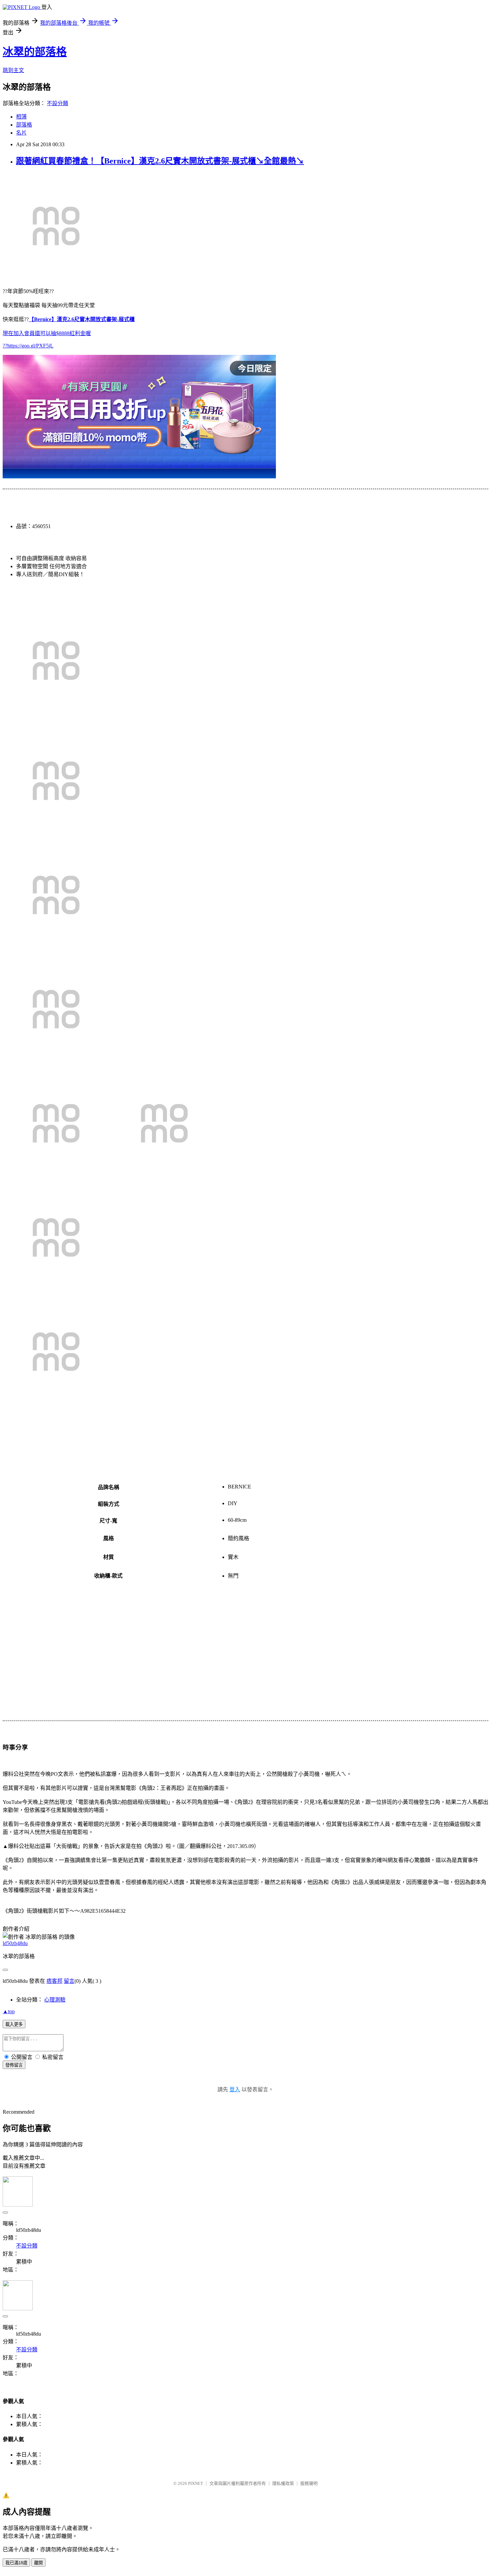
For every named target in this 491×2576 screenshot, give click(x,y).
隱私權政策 (283, 2483)
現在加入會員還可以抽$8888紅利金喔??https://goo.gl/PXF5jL (69, 332)
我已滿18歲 (16, 2563)
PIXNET (196, 2483)
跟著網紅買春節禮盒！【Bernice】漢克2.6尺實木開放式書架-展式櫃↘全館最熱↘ (160, 161)
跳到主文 (13, 70)
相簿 (21, 117)
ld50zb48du (15, 1943)
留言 (69, 1981)
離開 (38, 2563)
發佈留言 (14, 2065)
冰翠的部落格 (35, 52)
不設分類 (57, 103)
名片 (21, 133)
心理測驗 (55, 2000)
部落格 (24, 125)
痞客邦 (54, 1981)
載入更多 (14, 2024)
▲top (9, 2011)
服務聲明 (309, 2483)
